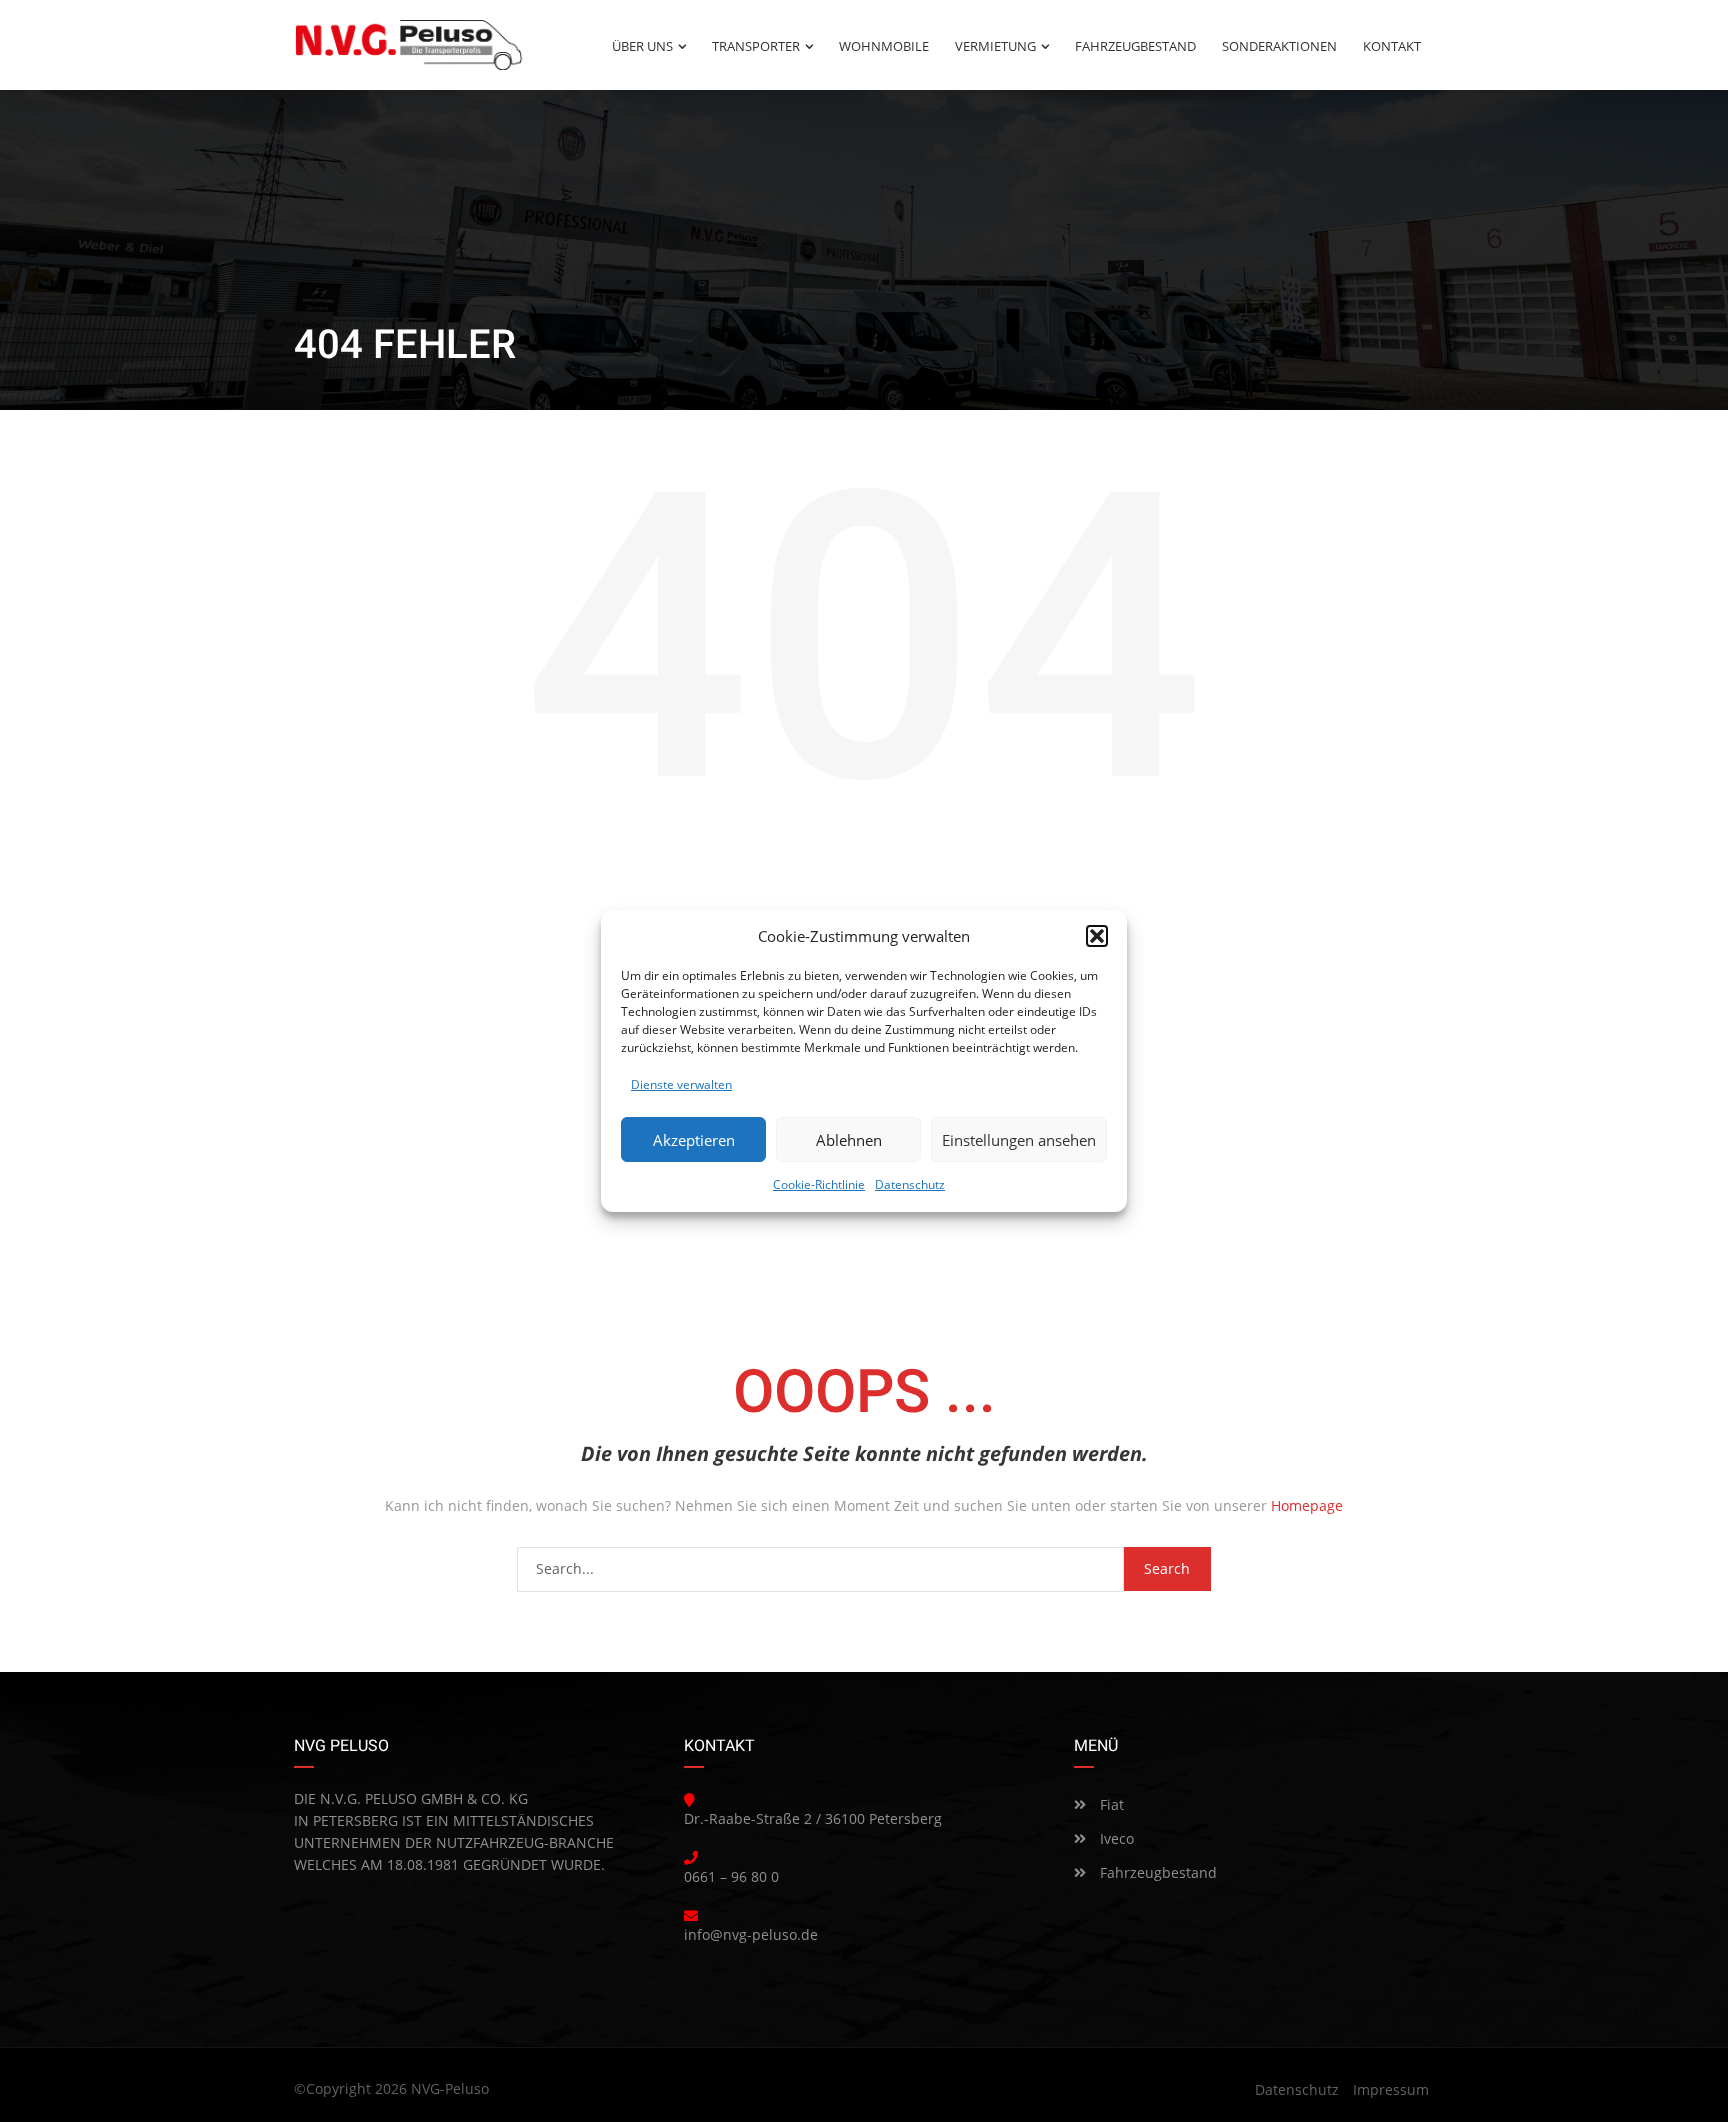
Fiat (1110, 1804)
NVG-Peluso (450, 2088)
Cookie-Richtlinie (819, 1184)
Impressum (1391, 2089)
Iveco (1115, 1838)
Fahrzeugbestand (1156, 1872)
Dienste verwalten (681, 1084)
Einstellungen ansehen (1019, 1140)
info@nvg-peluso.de (751, 1934)
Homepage (1307, 1505)
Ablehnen (849, 1140)
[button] (1097, 936)
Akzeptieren (694, 1140)
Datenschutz (910, 1184)
